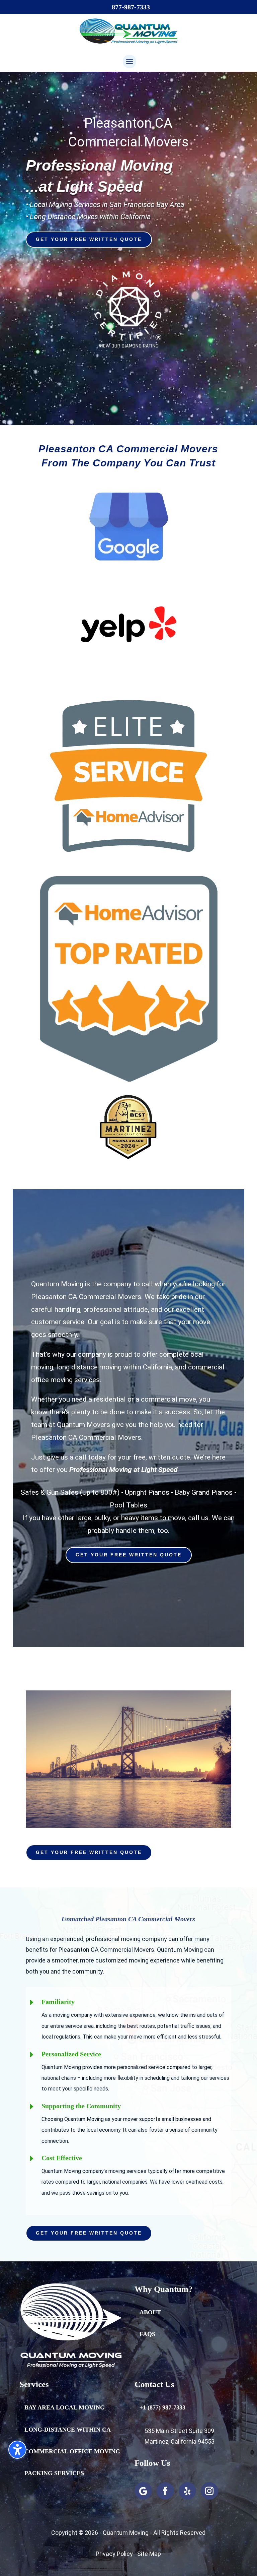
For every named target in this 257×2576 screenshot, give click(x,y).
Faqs (147, 2334)
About (150, 2312)
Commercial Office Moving (72, 2451)
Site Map (149, 2554)
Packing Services (54, 2473)
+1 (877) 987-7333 (162, 2407)
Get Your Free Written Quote (89, 239)
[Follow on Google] (143, 2491)
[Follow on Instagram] (209, 2491)
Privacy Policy (114, 2554)
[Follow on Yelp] (187, 2491)
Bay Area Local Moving (65, 2407)
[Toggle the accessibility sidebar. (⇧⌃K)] (17, 2450)
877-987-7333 (131, 7)
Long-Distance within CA (68, 2430)
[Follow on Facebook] (165, 2491)
